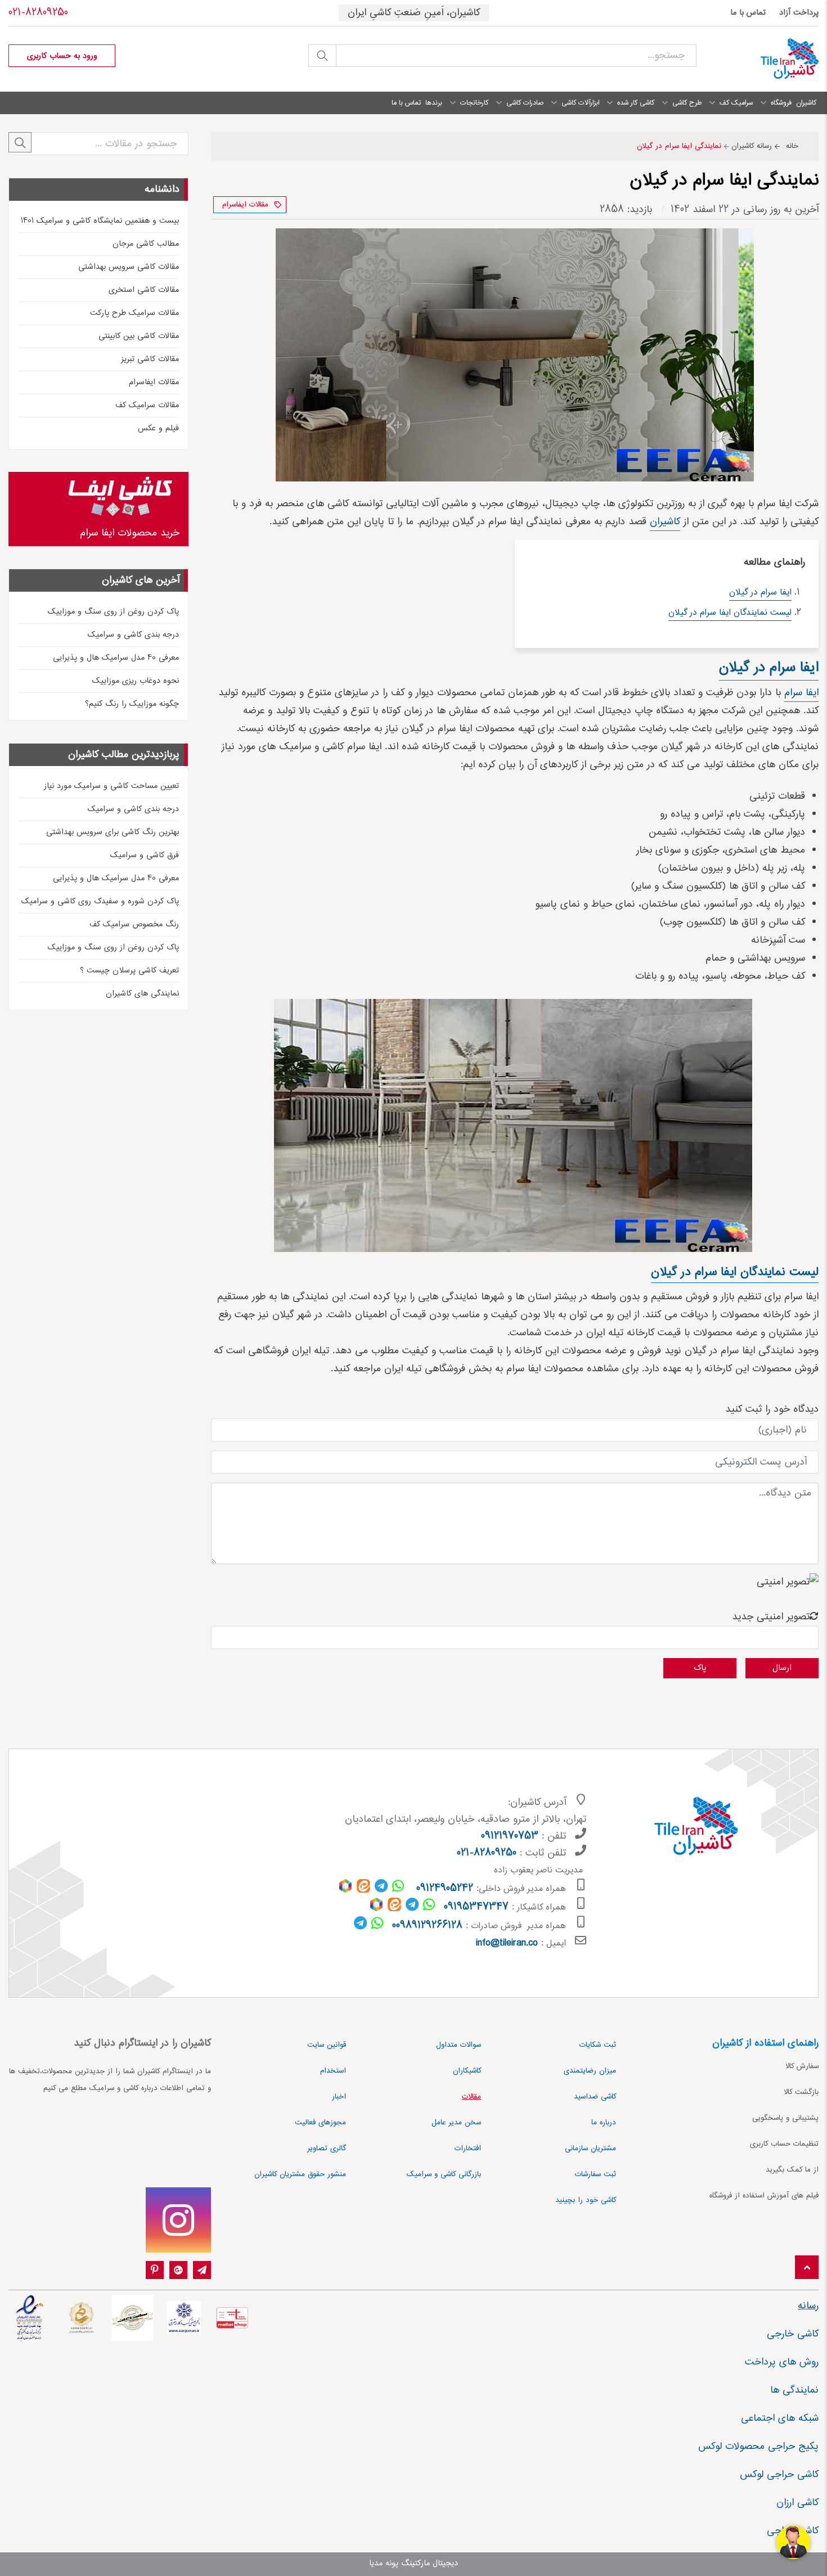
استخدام (333, 2071)
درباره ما (604, 2123)
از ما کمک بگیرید (792, 2170)
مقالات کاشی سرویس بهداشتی (129, 267)
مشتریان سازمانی (590, 2149)
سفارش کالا (802, 2066)
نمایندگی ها (794, 2390)
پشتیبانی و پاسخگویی (785, 2118)
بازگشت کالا (801, 2092)
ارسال (782, 1668)
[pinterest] (155, 2271)
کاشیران (665, 522)
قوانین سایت (327, 2045)
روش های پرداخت (782, 2362)
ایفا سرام (801, 693)
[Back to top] (807, 2268)
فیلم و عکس (158, 429)
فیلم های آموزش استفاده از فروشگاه (764, 2196)
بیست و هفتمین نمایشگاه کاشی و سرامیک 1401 (100, 221)
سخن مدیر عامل (456, 2123)
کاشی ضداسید (595, 2097)
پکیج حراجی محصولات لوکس (758, 2447)
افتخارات (468, 2149)
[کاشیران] (766, 59)
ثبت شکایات (598, 2045)
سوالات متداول (459, 2045)
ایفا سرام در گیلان (760, 593)
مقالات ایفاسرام (245, 205)
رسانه (808, 2306)
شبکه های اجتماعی (780, 2419)
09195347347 (476, 1907)
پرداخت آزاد (799, 13)
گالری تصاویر (327, 2149)
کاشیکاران (467, 2071)
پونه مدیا (384, 2564)
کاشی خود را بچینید (586, 2200)
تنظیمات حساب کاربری (784, 2144)
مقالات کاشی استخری (144, 290)
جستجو (322, 56)
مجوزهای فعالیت (320, 2123)
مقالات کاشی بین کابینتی (139, 336)
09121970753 (510, 1836)
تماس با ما (748, 13)
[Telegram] (202, 2271)
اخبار (339, 2097)
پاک (700, 1668)
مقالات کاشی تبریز (150, 359)
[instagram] (178, 2220)
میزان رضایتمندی (590, 2071)
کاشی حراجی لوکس (779, 2475)
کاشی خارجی (793, 2334)
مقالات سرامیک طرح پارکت (134, 313)
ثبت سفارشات (595, 2174)
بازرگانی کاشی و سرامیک (444, 2174)
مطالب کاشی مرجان (146, 244)
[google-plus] (178, 2271)
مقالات (471, 2097)
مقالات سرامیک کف (147, 406)
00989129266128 (427, 1926)
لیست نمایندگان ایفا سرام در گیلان (730, 613)
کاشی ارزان (797, 2503)
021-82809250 (38, 13)
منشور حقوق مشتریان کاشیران (300, 2174)
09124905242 (445, 1889)
